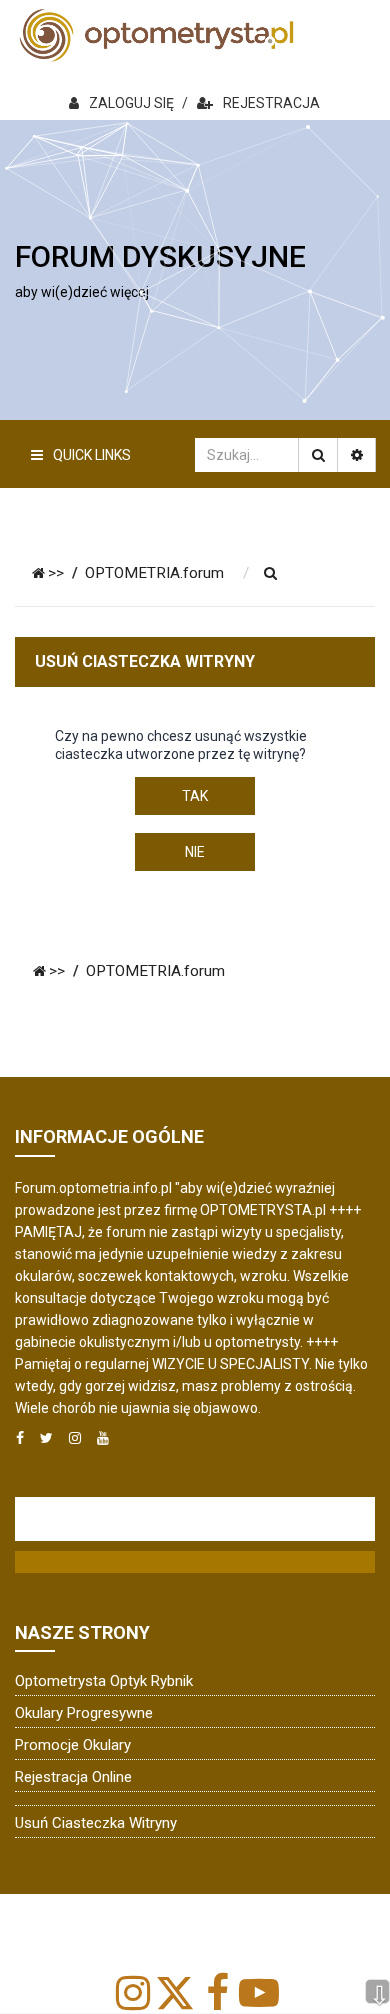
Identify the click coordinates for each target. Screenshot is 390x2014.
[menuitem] (271, 574)
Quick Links (92, 455)
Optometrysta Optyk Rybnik (104, 1681)
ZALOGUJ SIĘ (131, 103)
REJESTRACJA (271, 103)
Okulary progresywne (84, 1713)
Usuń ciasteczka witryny (96, 1823)
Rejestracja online (73, 1777)
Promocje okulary (73, 1745)
